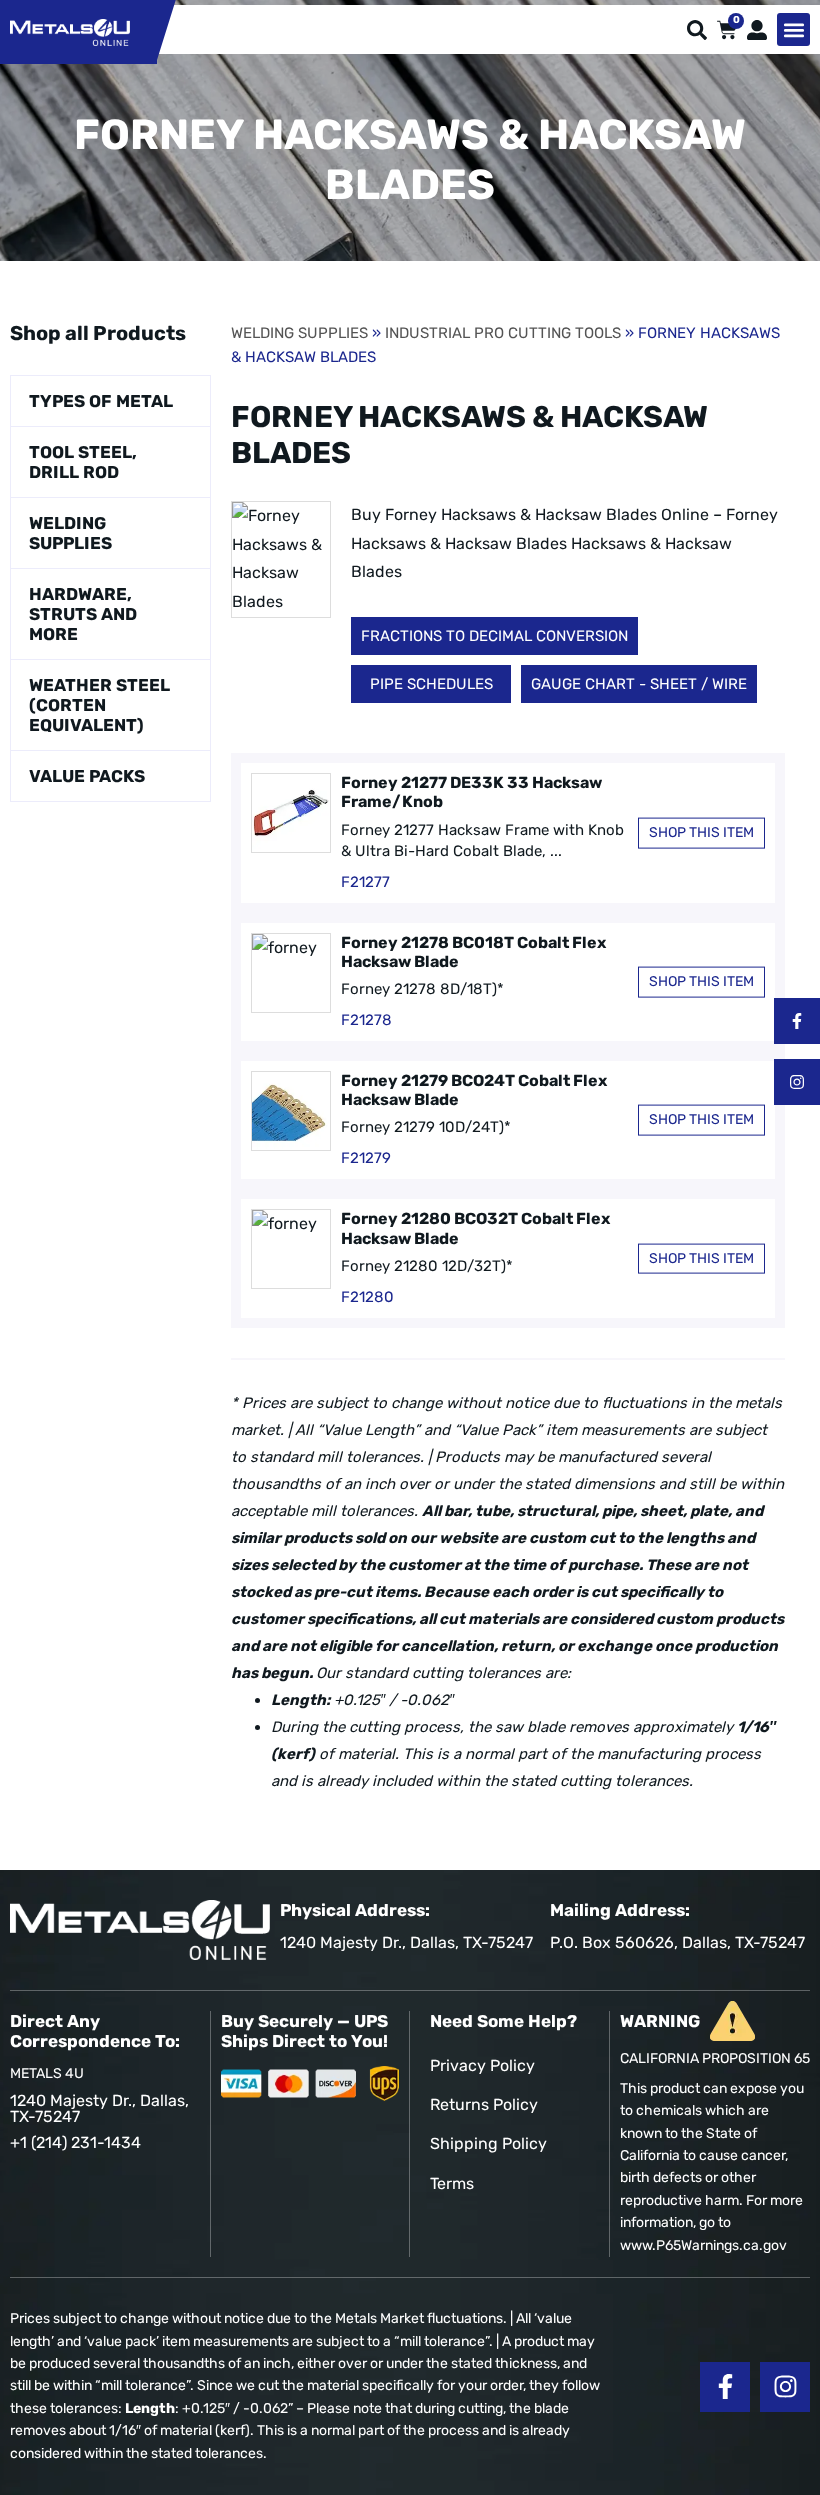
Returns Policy (484, 2104)
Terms (452, 2183)
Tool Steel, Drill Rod (83, 462)
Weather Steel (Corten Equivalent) (99, 705)
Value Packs (87, 776)
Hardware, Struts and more (83, 614)
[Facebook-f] (797, 1021)
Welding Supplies (70, 533)
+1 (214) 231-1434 (75, 2142)
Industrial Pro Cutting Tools (503, 333)
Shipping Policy (488, 2143)
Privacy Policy (482, 2065)
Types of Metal (101, 401)
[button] (793, 29)
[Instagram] (797, 1082)
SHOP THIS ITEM (701, 832)
